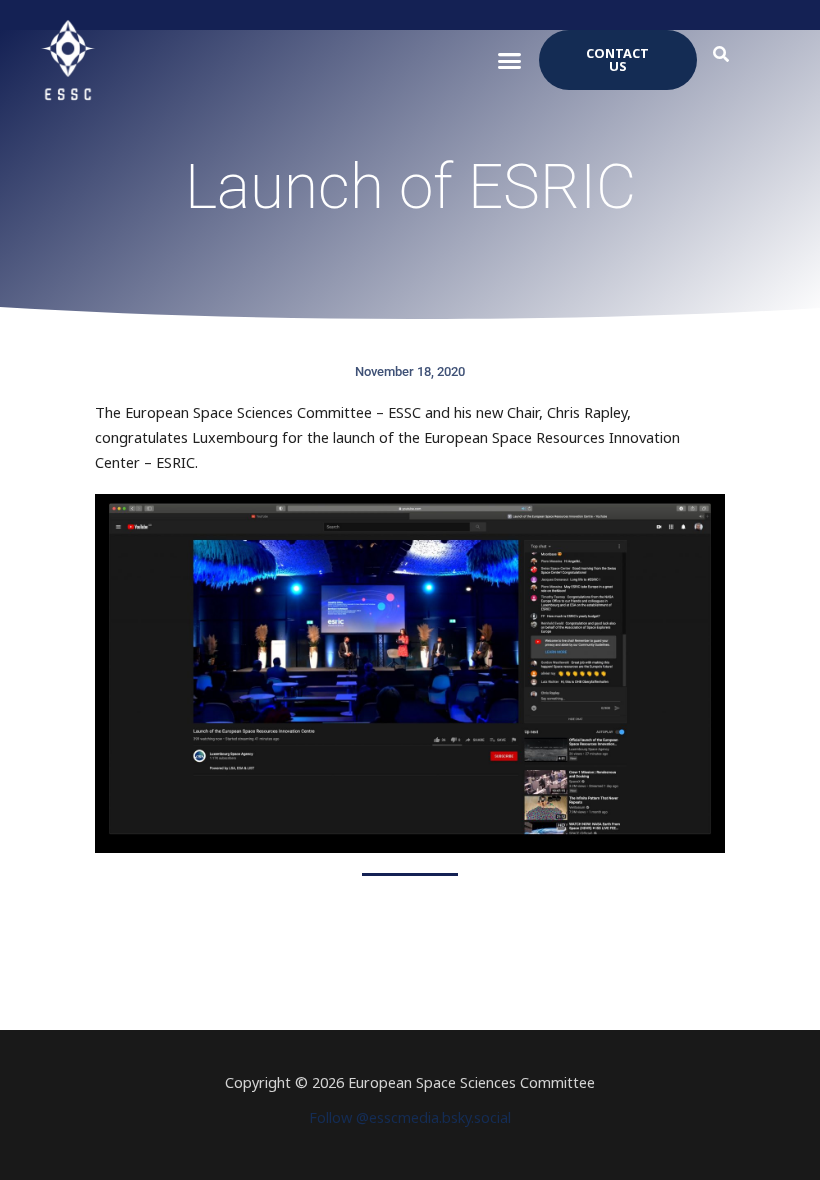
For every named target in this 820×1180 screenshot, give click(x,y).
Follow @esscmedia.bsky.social (410, 1117)
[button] (510, 60)
